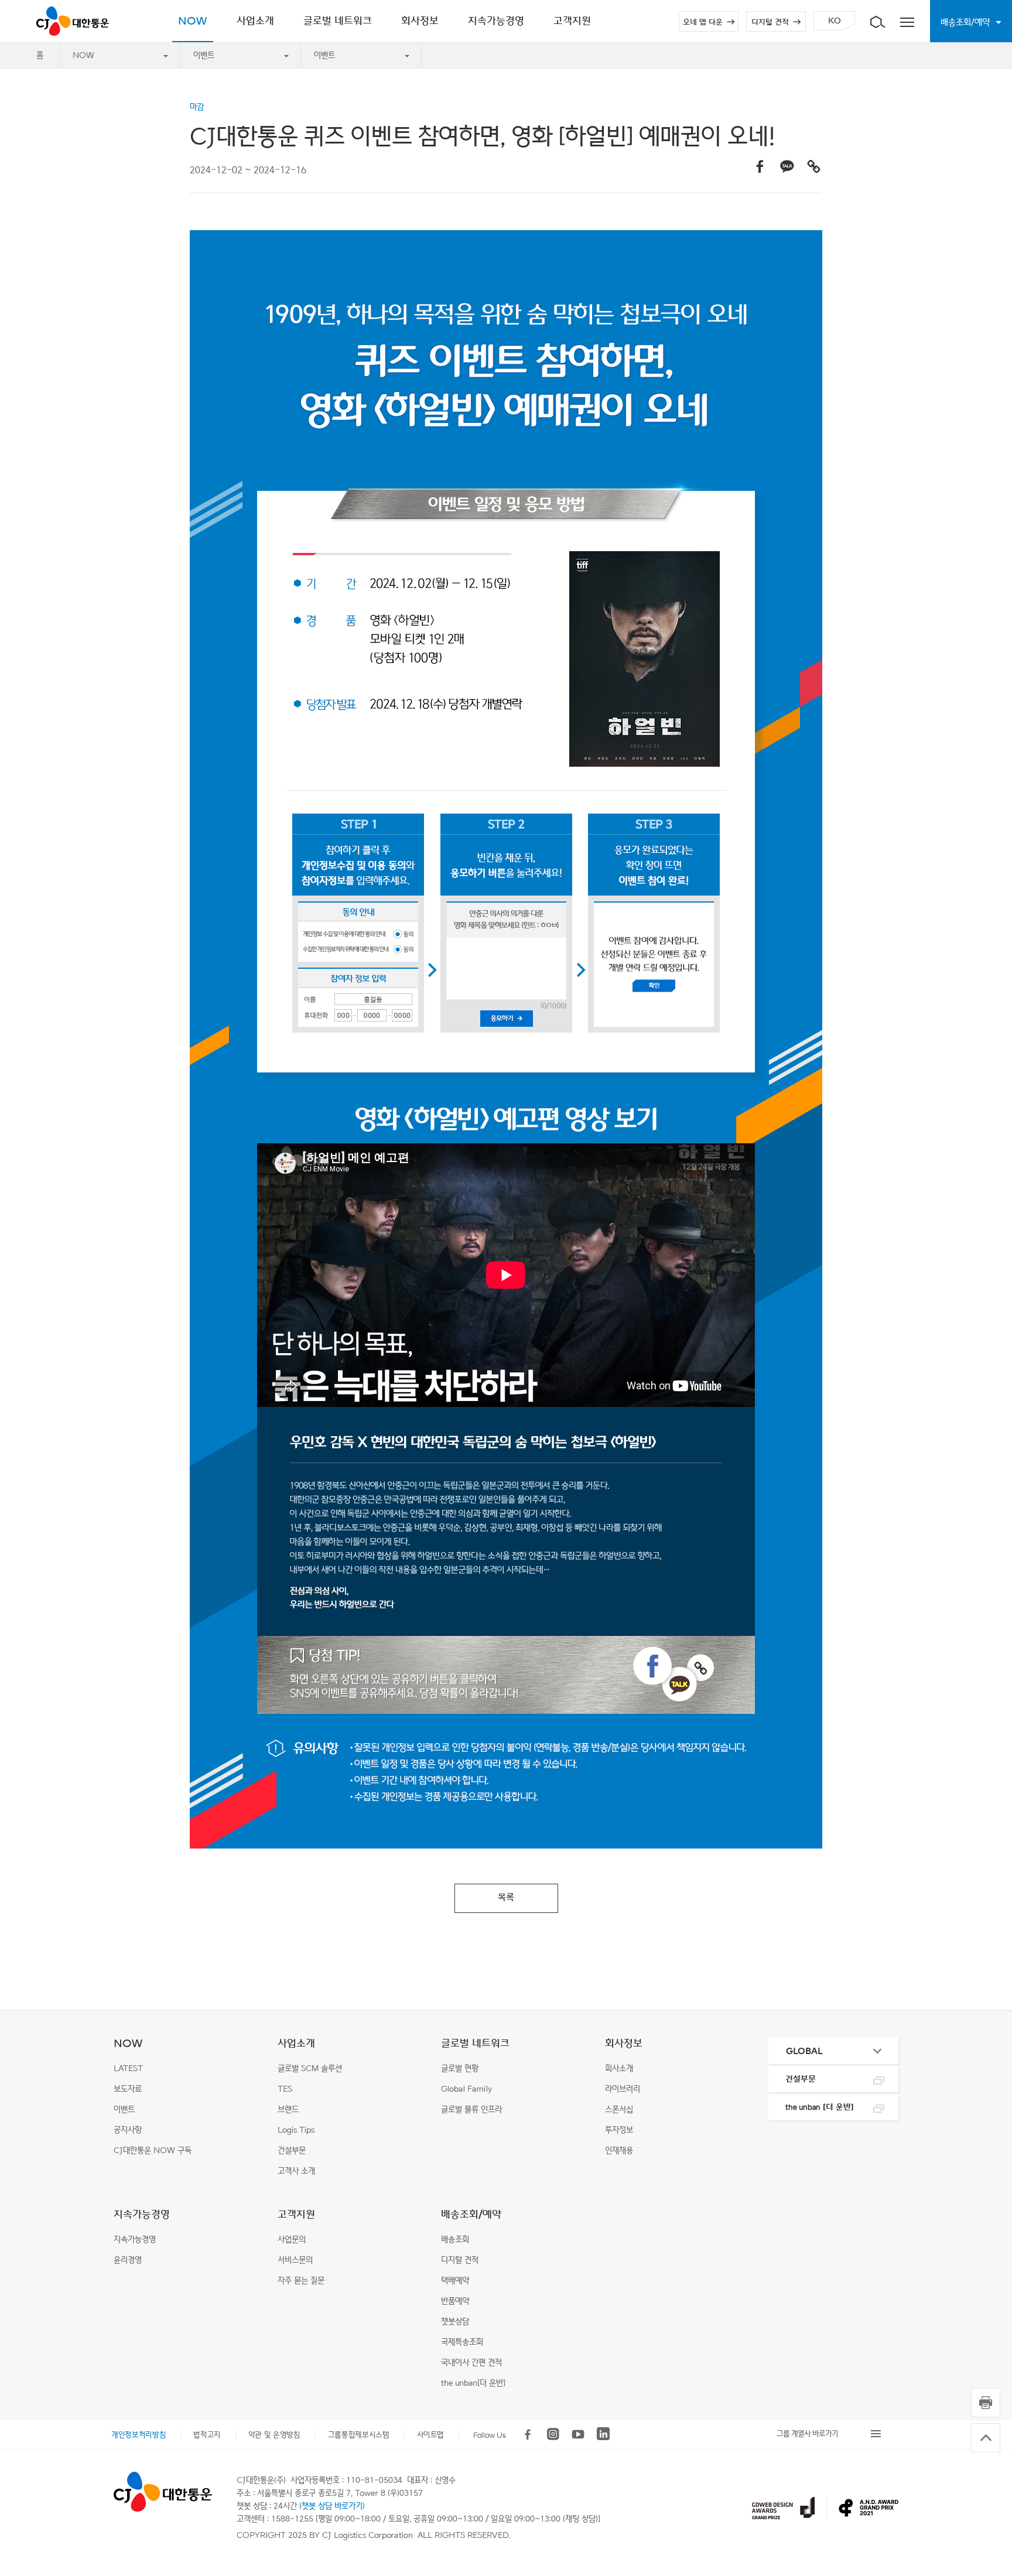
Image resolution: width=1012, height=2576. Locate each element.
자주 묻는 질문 (301, 2281)
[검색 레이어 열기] (877, 21)
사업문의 (292, 2240)
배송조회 (455, 2240)
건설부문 (292, 2150)
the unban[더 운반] (473, 2383)
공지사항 (128, 2130)
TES (285, 2089)
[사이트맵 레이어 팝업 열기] (907, 21)
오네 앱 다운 (703, 22)
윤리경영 (128, 2260)
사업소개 (296, 2043)
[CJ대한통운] (163, 2492)
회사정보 (624, 2043)
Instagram (553, 2434)
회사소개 (619, 2068)
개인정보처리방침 (139, 2435)
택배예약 (455, 2281)
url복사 (813, 166)
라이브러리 (623, 2089)
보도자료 (128, 2089)
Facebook (528, 2434)
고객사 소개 (296, 2171)
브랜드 (288, 2109)
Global (804, 2051)
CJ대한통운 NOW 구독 (153, 2150)
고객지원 (296, 2214)
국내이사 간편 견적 (471, 2363)
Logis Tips (296, 2130)
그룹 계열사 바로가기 (807, 2433)
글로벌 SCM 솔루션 (310, 2068)
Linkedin (603, 2434)
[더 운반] (820, 2107)
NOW (83, 55)
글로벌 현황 (460, 2068)
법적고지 (207, 2435)
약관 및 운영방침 (274, 2435)
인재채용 (619, 2150)
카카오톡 (787, 166)
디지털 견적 (770, 22)
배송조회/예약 (471, 2214)
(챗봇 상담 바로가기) (332, 2506)
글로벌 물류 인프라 (471, 2109)
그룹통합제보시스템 (359, 2435)
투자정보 (619, 2130)
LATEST (128, 2068)
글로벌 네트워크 (475, 2043)
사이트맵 (431, 2435)
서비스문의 (295, 2260)
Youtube (578, 2434)
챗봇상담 (455, 2322)
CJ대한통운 (73, 21)
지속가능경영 (142, 2214)
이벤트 (204, 55)
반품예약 (455, 2301)
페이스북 (760, 166)
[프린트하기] (986, 2403)
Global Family (466, 2089)
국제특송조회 (462, 2342)
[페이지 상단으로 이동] (986, 2438)
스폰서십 (619, 2109)
